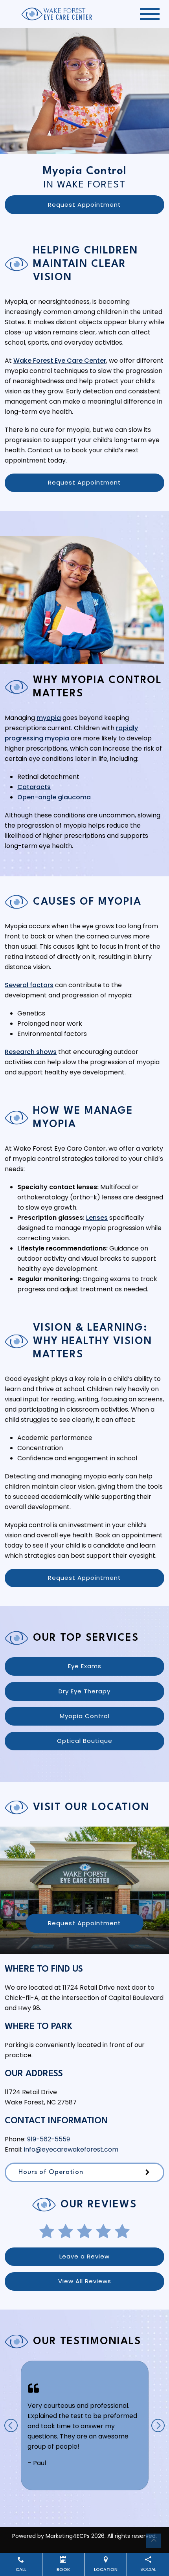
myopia (49, 718)
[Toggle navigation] (150, 14)
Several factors (29, 985)
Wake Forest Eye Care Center (60, 361)
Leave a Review (84, 2256)
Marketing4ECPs (68, 2536)
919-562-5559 (49, 2139)
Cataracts (34, 787)
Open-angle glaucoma (54, 797)
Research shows (31, 1052)
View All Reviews (85, 2281)
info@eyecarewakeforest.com (71, 2149)
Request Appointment (84, 205)
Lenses (97, 1218)
